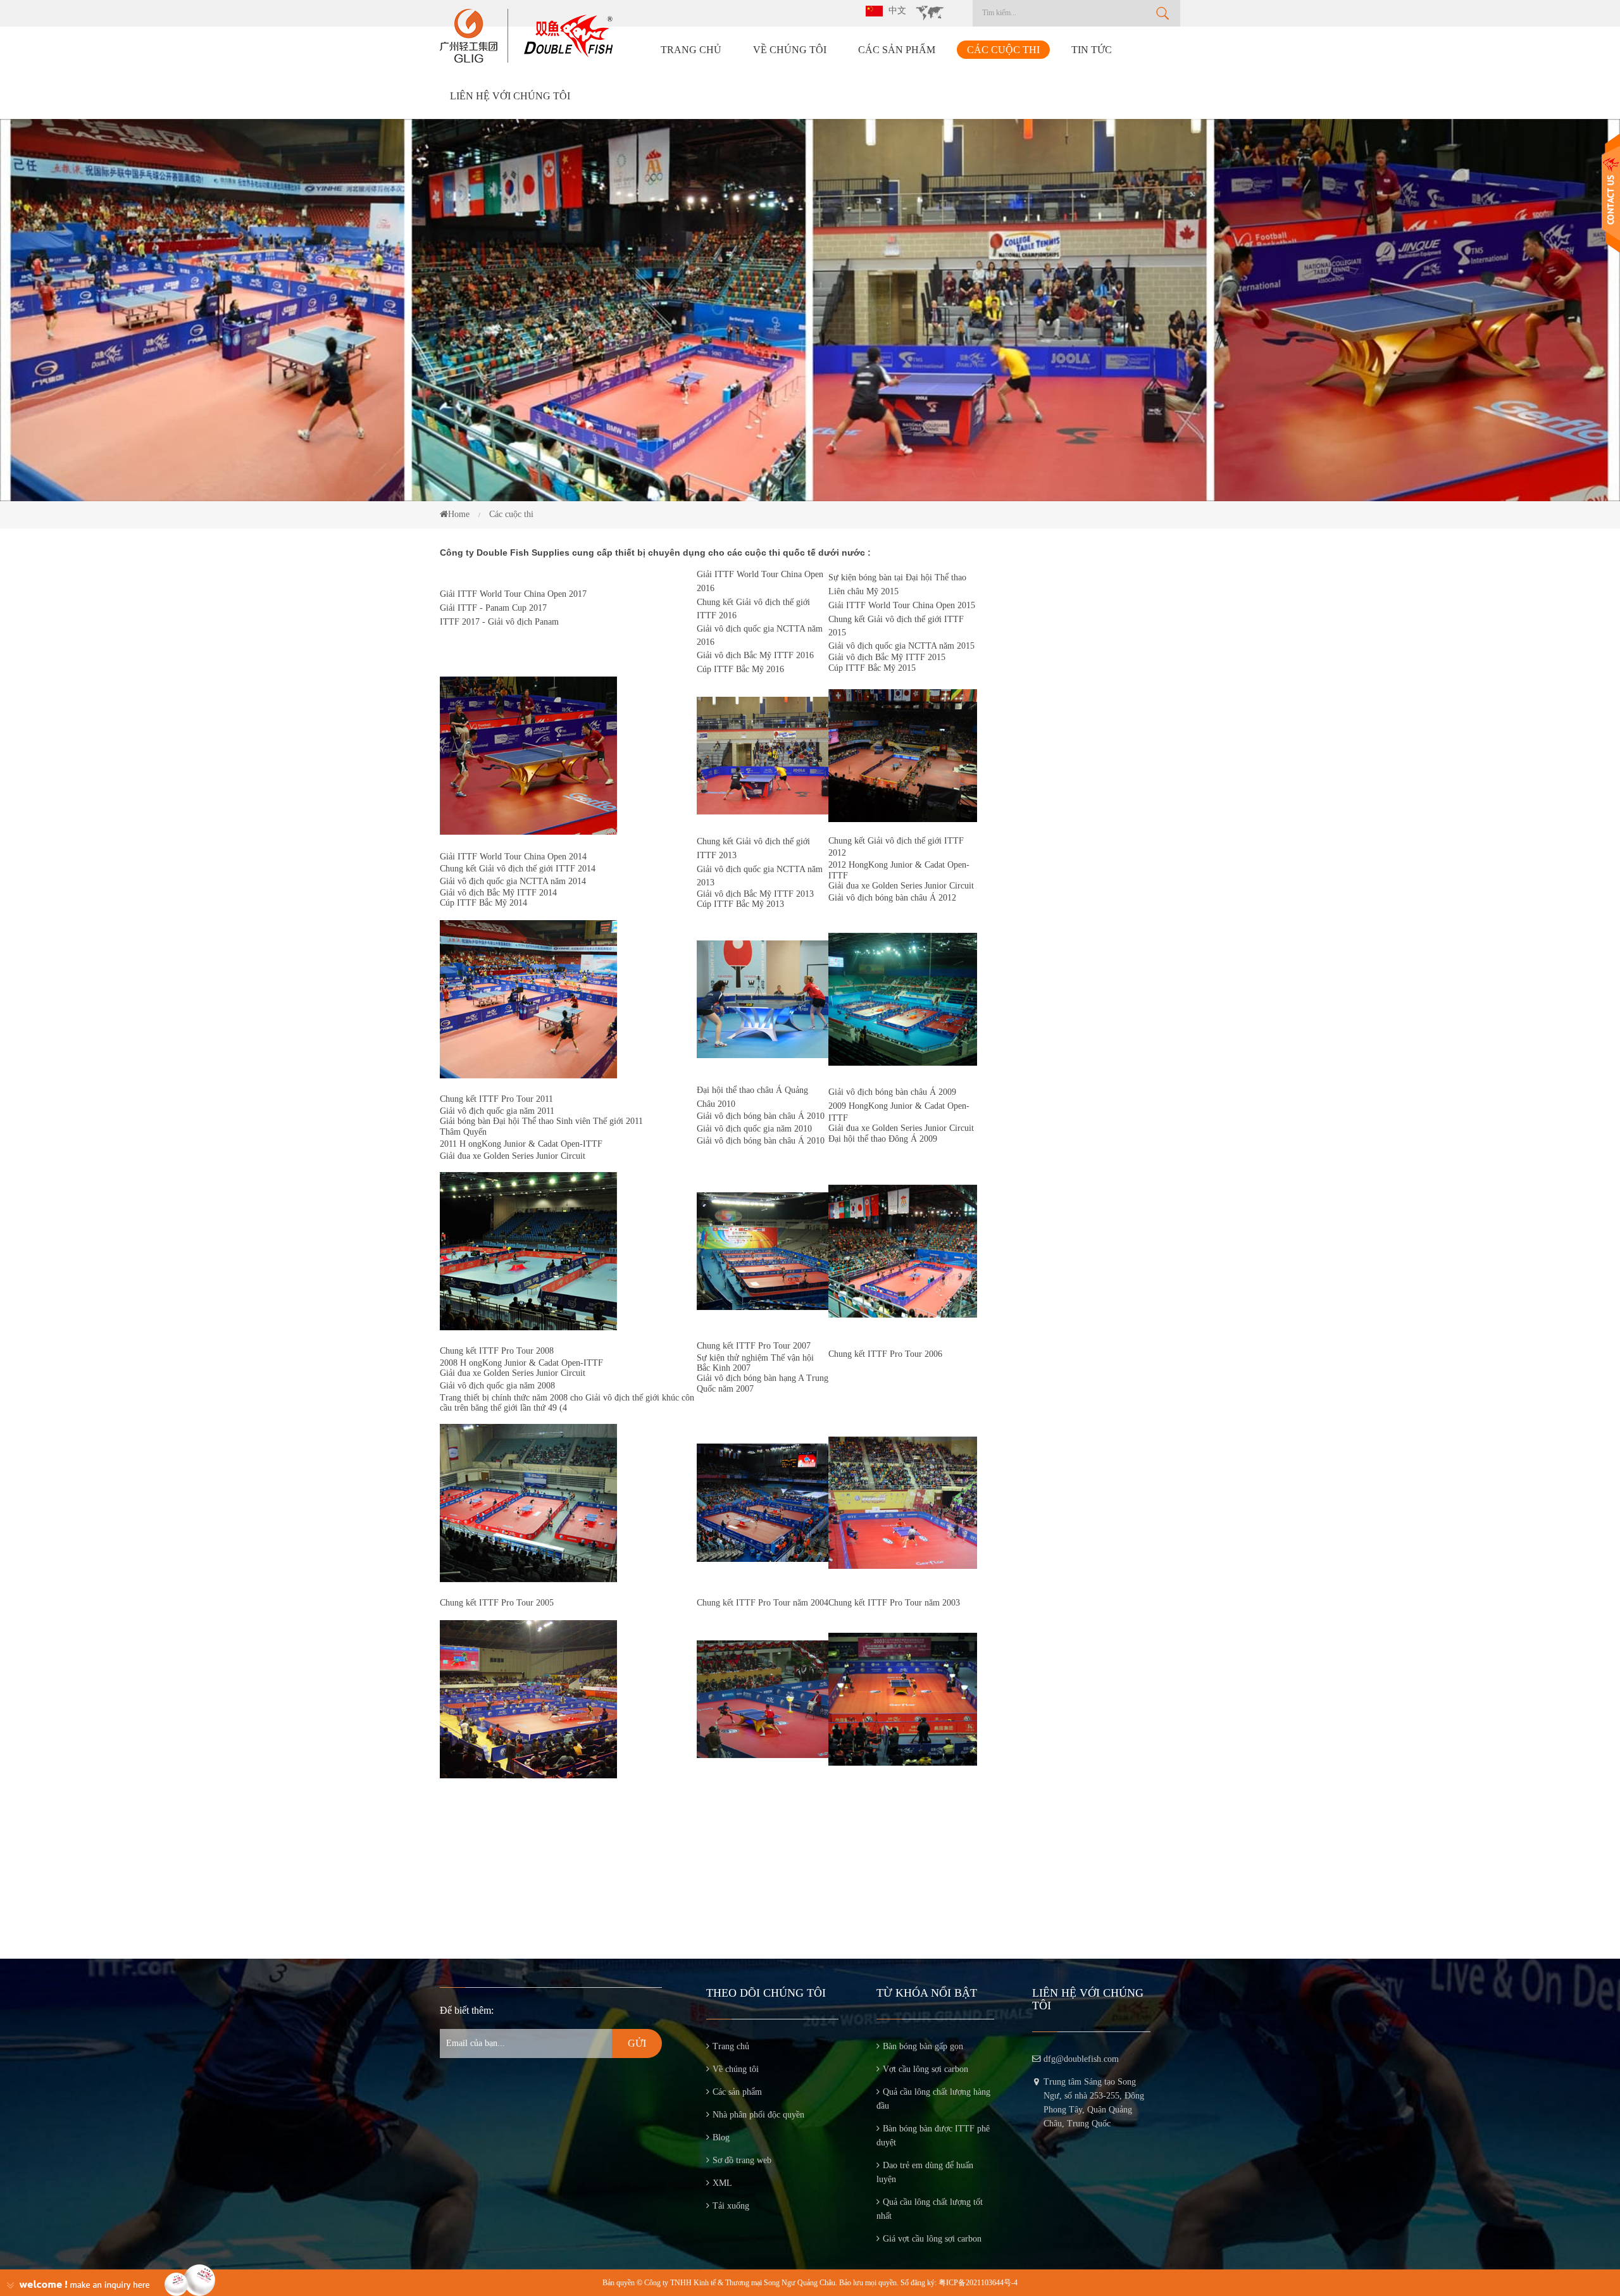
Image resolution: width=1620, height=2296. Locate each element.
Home (459, 514)
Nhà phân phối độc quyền (758, 2115)
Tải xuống (731, 2206)
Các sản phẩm (897, 50)
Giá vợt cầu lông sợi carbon (932, 2239)
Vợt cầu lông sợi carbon (925, 2069)
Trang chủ (691, 50)
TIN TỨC (1092, 50)
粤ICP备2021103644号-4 (978, 2283)
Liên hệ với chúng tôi (510, 96)
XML (722, 2183)
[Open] (1611, 193)
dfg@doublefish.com (1081, 2059)
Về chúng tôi (790, 50)
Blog (721, 2137)
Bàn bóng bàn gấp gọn (923, 2046)
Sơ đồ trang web (742, 2160)
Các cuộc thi (1003, 50)
